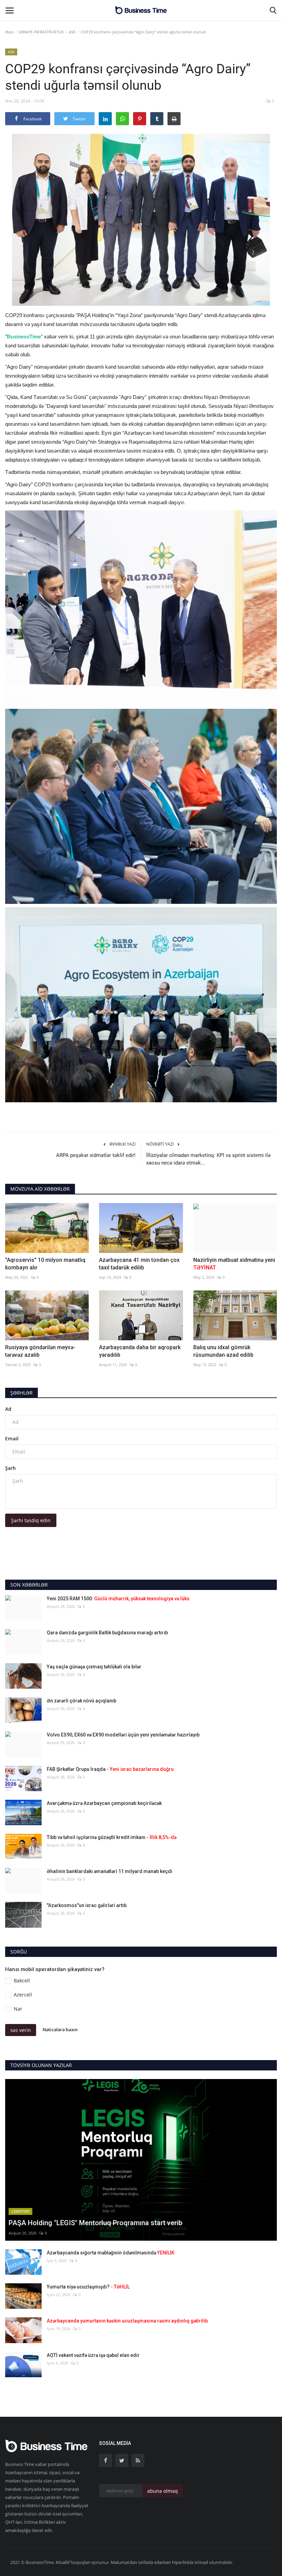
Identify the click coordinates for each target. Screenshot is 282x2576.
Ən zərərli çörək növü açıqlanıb (82, 1701)
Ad (8, 1409)
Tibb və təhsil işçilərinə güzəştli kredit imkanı (112, 1837)
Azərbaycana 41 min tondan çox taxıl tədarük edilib (139, 1264)
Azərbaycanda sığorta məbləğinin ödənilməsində (111, 2253)
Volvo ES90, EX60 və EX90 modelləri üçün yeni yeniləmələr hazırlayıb (123, 1735)
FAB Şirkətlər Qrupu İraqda (110, 1769)
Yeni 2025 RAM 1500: (118, 1599)
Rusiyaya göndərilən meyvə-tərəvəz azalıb (40, 1351)
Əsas (9, 32)
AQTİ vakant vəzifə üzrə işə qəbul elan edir (93, 2355)
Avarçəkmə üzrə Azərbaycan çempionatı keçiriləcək (104, 1803)
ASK (72, 32)
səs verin (21, 2030)
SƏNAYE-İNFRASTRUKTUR (41, 32)
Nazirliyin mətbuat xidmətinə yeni (234, 1264)
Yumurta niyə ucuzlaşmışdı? (88, 2287)
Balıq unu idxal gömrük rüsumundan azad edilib (223, 1351)
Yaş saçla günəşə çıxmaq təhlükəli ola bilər (94, 1667)
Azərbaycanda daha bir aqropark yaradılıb (140, 1351)
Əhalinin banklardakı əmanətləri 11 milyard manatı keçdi (110, 1871)
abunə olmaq (162, 2491)
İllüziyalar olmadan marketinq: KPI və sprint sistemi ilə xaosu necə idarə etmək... (208, 1159)
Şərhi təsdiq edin (31, 1520)
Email (12, 1438)
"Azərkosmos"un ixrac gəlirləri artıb (87, 1905)
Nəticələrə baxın (60, 2030)
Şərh (10, 1468)
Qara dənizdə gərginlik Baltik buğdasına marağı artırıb (107, 1633)
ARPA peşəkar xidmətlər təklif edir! (96, 1155)
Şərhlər (21, 1393)
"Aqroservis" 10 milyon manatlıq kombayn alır (45, 1264)
